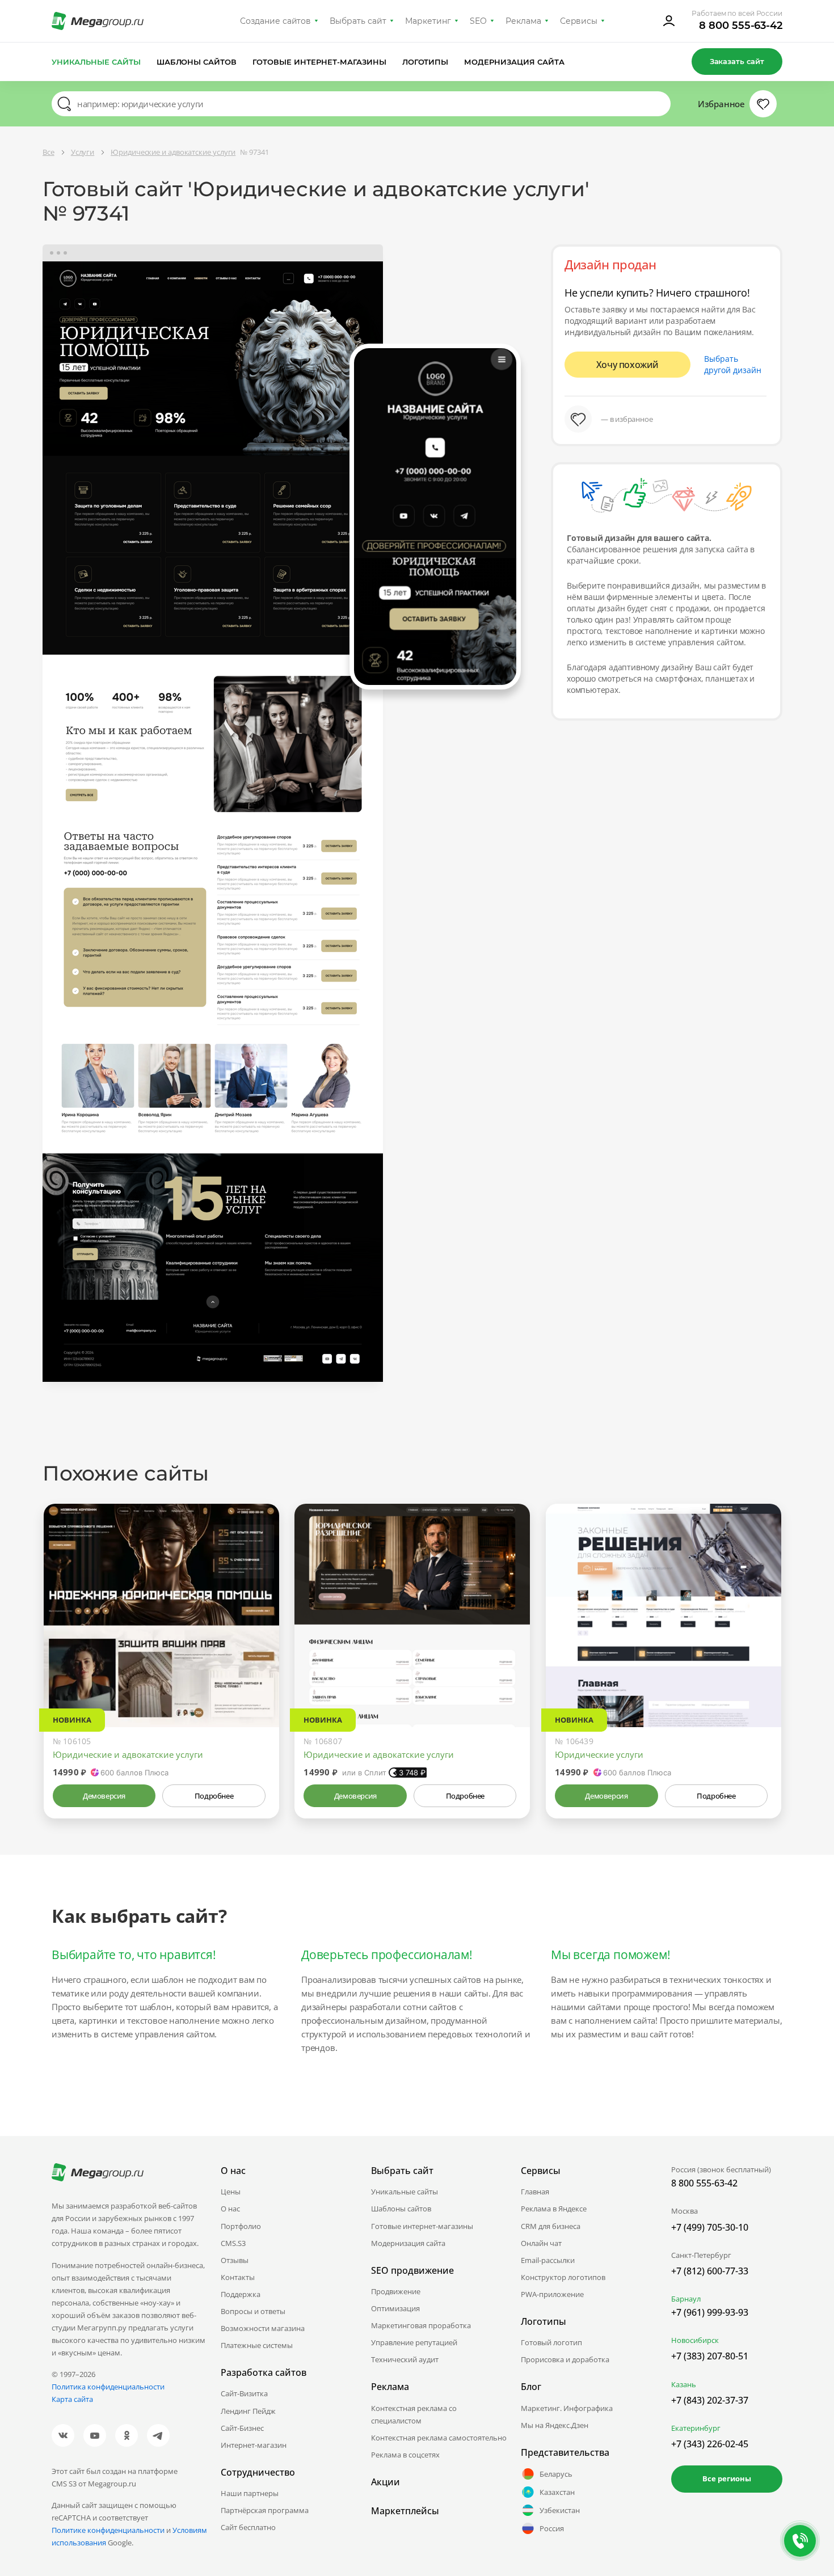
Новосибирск (695, 2340)
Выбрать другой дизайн (733, 364)
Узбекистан (560, 2510)
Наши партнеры (250, 2493)
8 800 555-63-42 (741, 26)
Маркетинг (428, 21)
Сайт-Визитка (244, 2393)
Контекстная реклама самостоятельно (439, 2438)
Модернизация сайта (514, 62)
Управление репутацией (414, 2342)
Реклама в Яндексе (554, 2209)
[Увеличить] (258, 1679)
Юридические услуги (599, 1754)
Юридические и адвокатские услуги (128, 1754)
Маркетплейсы (405, 2511)
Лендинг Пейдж (248, 2411)
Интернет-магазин (254, 2445)
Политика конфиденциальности (108, 2387)
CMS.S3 (233, 2243)
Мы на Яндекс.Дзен (555, 2425)
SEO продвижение (412, 2270)
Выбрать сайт (358, 21)
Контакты (238, 2277)
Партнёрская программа (265, 2510)
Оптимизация (395, 2308)
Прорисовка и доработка (565, 2359)
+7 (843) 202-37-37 (710, 2400)
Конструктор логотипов (563, 2277)
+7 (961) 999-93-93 (710, 2312)
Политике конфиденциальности (108, 2530)
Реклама (523, 21)
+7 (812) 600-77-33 (710, 2271)
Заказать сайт (737, 61)
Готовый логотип (551, 2342)
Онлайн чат (541, 2243)
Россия (552, 2528)
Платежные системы (257, 2345)
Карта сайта (72, 2399)
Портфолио (241, 2226)
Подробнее (214, 1796)
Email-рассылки (548, 2260)
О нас (230, 2209)
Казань (684, 2384)
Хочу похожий (627, 365)
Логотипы (426, 62)
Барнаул (686, 2299)
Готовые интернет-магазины (319, 62)
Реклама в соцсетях (405, 2455)
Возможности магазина (263, 2328)
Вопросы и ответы (253, 2311)
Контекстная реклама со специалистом (414, 2414)
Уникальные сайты (96, 62)
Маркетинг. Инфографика (567, 2408)
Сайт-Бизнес (242, 2428)
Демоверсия (104, 1796)
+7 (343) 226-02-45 (710, 2444)
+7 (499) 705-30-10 (710, 2227)
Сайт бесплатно (248, 2527)
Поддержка (241, 2294)
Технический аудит (405, 2359)
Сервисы (579, 21)
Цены (231, 2192)
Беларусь (556, 2474)
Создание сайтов (276, 21)
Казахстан (557, 2492)
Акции (386, 2482)
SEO (478, 21)
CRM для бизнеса (551, 2226)
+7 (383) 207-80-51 (710, 2356)
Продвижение (396, 2291)
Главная (535, 2192)
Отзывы (235, 2260)
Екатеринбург (696, 2428)
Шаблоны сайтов (197, 62)
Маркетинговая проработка (421, 2325)
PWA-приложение (552, 2294)
